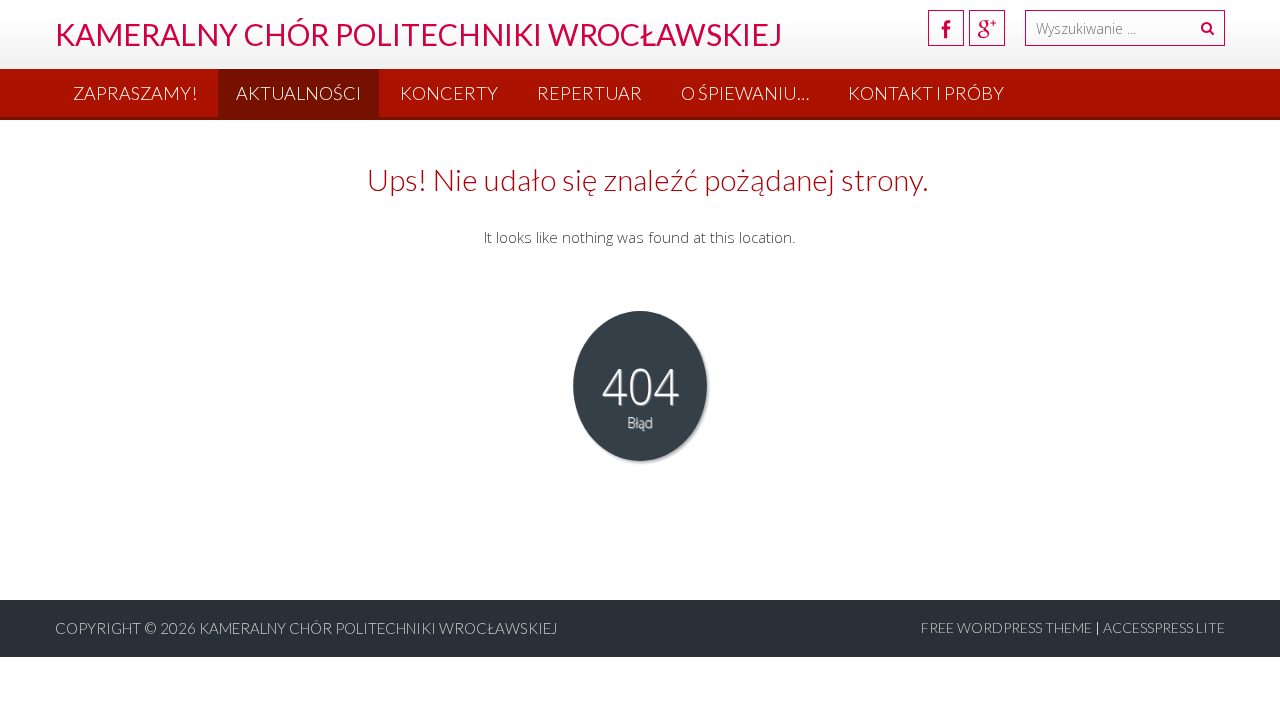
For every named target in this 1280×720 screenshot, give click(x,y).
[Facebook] (946, 28)
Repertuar (589, 93)
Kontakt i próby (926, 93)
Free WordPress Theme (1006, 627)
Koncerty (449, 93)
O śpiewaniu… (745, 93)
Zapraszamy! (135, 93)
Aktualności (298, 93)
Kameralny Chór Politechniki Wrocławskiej (378, 628)
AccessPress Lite (1164, 627)
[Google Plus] (987, 28)
